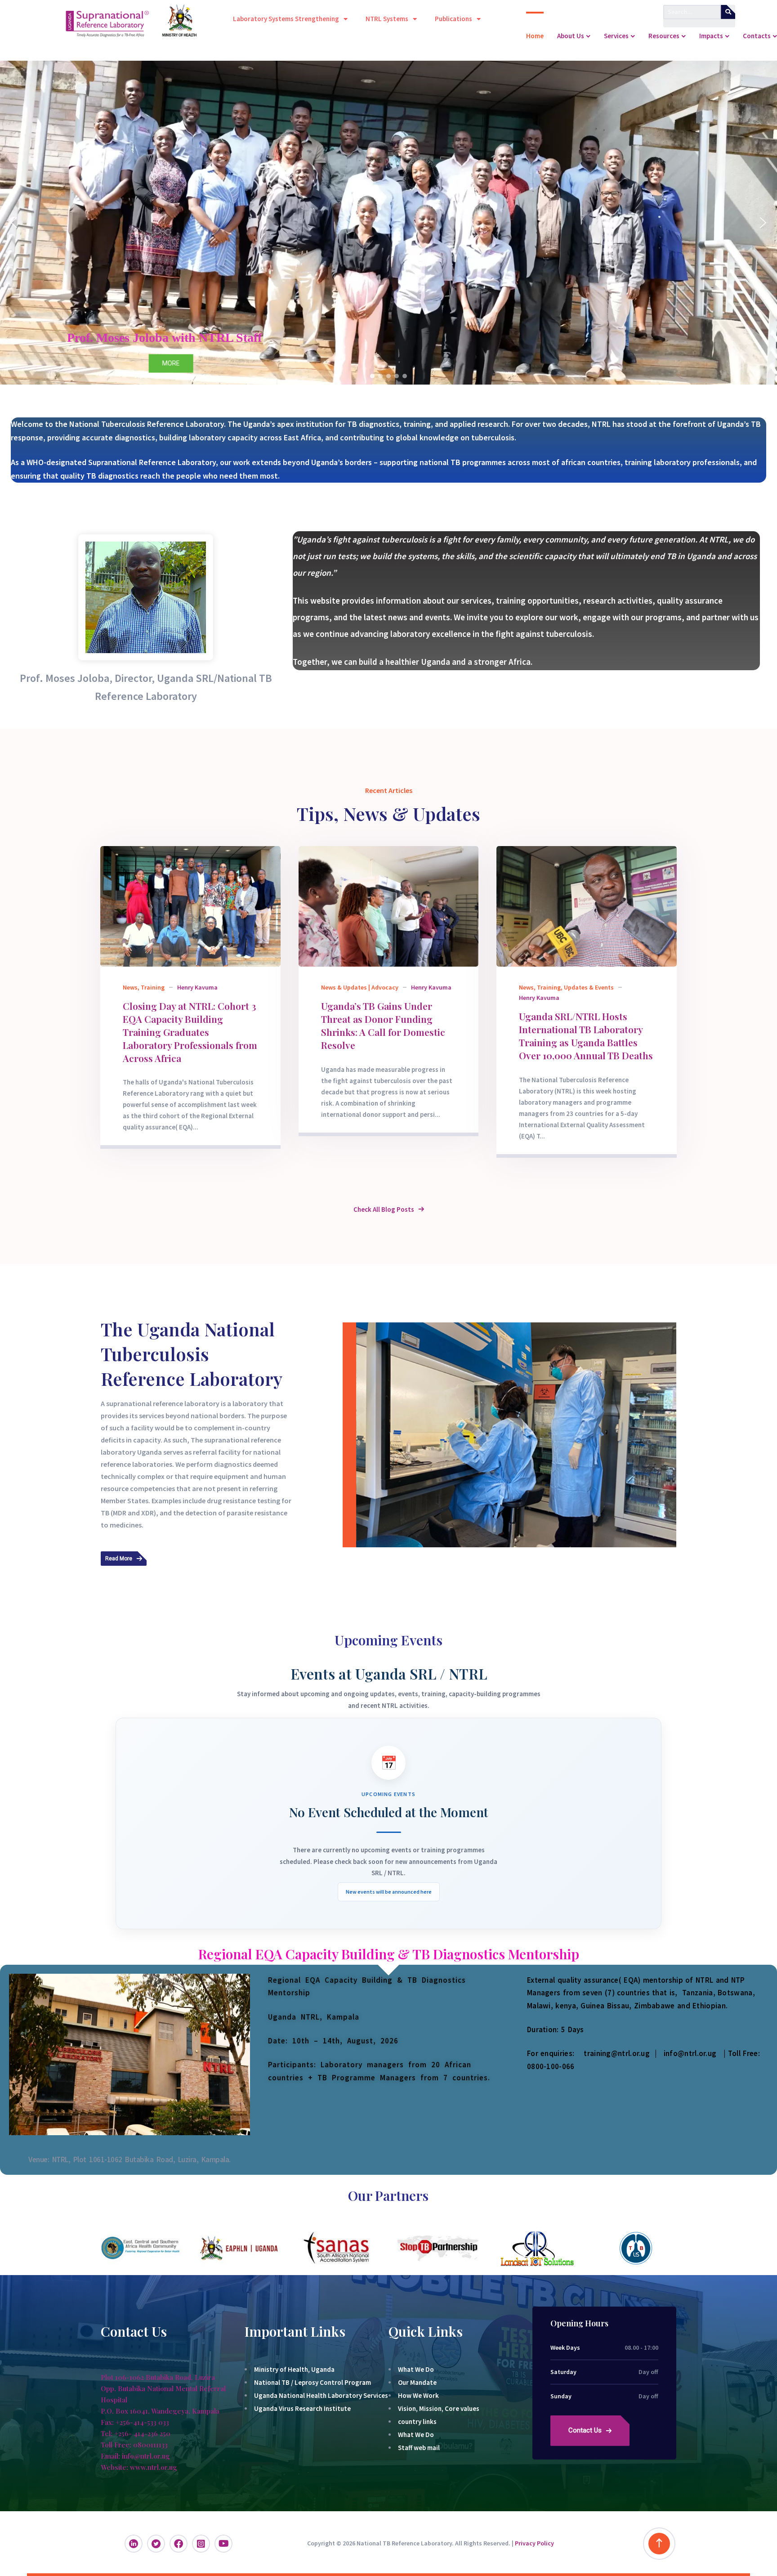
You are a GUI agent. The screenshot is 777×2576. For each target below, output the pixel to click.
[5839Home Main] (587, 906)
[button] (14, 223)
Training (153, 987)
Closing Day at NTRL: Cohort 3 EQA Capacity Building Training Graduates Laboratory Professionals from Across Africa (190, 1032)
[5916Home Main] (190, 906)
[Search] (728, 12)
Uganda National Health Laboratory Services (321, 2395)
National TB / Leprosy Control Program (313, 2382)
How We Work (418, 2395)
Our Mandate (417, 2382)
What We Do (416, 2369)
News (130, 987)
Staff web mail (419, 2448)
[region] (388, 223)
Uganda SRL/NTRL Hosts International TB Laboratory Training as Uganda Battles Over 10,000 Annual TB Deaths (586, 1036)
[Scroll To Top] (659, 2544)
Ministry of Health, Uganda (294, 2369)
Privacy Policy (534, 2543)
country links (417, 2421)
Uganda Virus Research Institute (302, 2408)
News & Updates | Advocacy (360, 987)
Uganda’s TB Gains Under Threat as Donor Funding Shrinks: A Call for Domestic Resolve (383, 1025)
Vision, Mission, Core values (439, 2408)
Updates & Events (589, 987)
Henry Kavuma (197, 987)
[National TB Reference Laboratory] (43, 36)
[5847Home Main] (389, 906)
